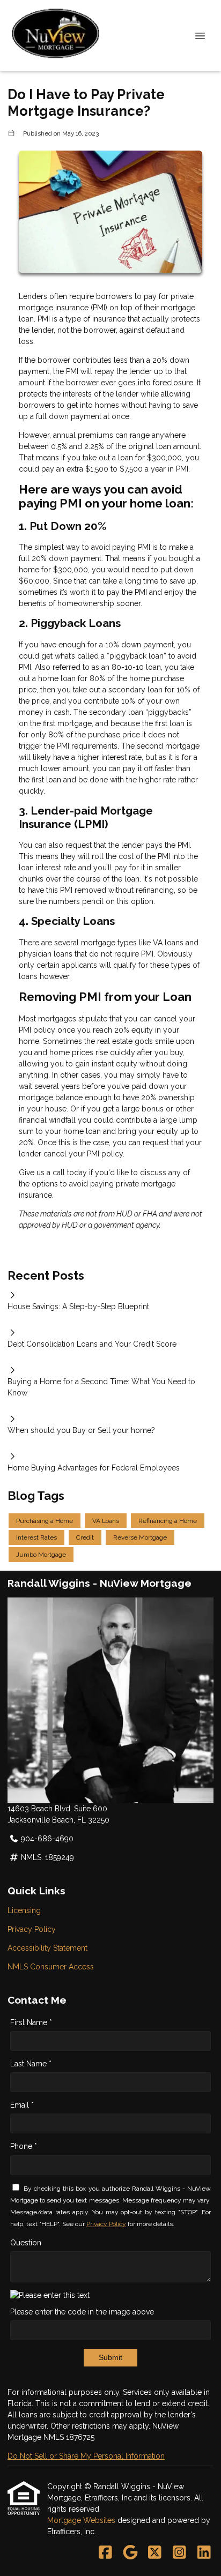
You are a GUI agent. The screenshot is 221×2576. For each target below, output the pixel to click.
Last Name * (31, 2064)
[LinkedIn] (204, 2553)
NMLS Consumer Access (51, 1967)
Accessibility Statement (47, 1948)
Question (26, 2243)
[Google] (130, 2553)
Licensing (24, 1910)
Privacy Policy (32, 1929)
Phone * (24, 2146)
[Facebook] (105, 2553)
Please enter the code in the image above (82, 2312)
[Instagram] (179, 2553)
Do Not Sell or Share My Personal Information (86, 2456)
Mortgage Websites (82, 2520)
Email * (22, 2105)
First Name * (31, 2022)
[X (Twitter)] (155, 2553)
